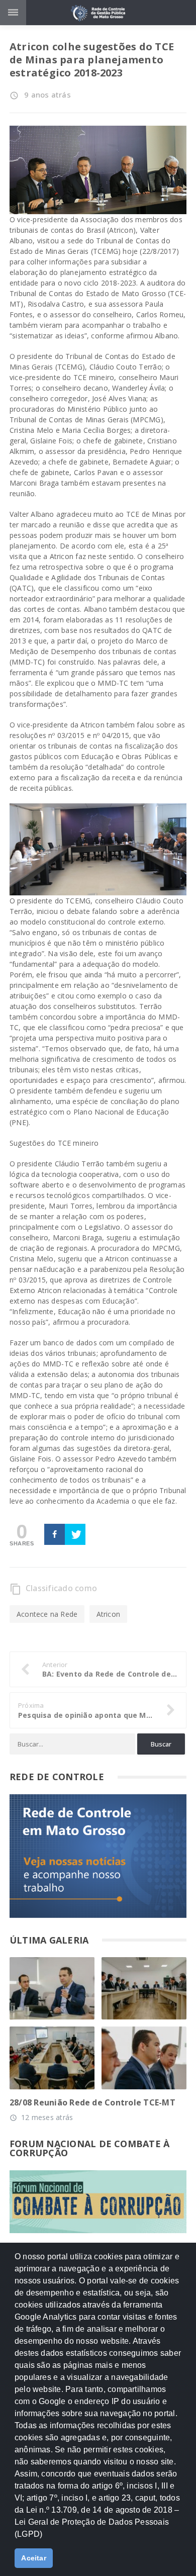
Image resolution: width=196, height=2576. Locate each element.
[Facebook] (55, 1534)
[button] (46, 2538)
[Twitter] (75, 1534)
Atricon (108, 1614)
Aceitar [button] (34, 2558)
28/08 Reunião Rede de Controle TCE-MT (92, 2102)
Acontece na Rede (47, 1614)
